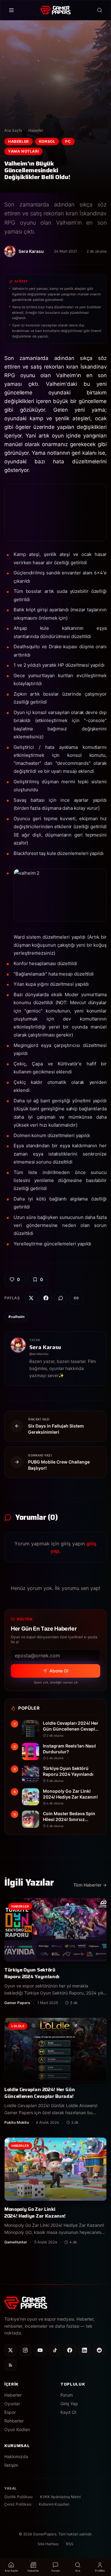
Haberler (36, 130)
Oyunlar (12, 2404)
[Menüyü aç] (11, 10)
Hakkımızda (16, 2456)
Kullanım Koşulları (54, 2504)
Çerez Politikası (18, 2504)
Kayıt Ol (68, 2412)
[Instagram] (25, 2350)
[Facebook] (70, 2350)
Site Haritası (48, 2544)
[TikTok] (55, 2350)
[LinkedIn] (84, 2350)
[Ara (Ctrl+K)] (100, 10)
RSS (70, 2544)
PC (68, 141)
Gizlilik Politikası (18, 2497)
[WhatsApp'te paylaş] (61, 1298)
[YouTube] (40, 2350)
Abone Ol (59, 1671)
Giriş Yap (69, 2404)
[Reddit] (99, 2350)
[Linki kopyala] (76, 1298)
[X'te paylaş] (31, 1298)
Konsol (47, 141)
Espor (10, 2412)
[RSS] (10, 2365)
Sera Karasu (45, 1347)
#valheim (16, 1317)
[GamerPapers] (55, 10)
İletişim (11, 2465)
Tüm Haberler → (90, 1885)
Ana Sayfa (13, 130)
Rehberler (14, 2421)
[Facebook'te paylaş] (46, 1298)
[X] (10, 2350)
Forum (67, 2395)
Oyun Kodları (17, 2429)
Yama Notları (23, 151)
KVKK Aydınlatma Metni (60, 2497)
